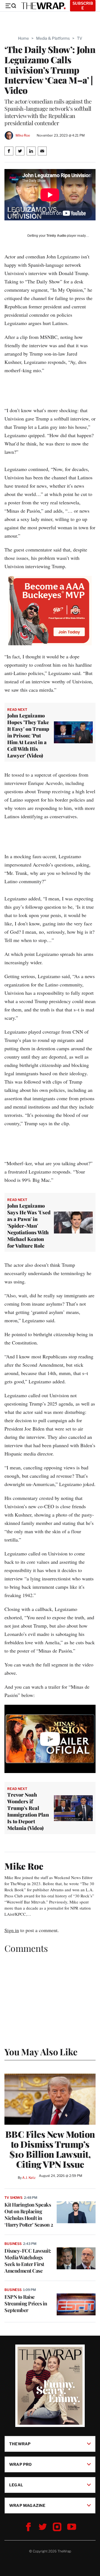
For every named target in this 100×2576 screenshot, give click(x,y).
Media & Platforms (53, 38)
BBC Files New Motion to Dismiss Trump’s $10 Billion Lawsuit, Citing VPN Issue (50, 2149)
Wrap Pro (21, 2464)
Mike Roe (23, 135)
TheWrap (20, 2444)
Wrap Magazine (27, 2505)
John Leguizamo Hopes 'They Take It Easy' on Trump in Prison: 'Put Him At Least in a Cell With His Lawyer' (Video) (28, 736)
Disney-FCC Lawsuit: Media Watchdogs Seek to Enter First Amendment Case (28, 2261)
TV (80, 38)
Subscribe (83, 6)
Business (13, 2244)
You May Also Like (41, 2052)
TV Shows (13, 2198)
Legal (16, 2485)
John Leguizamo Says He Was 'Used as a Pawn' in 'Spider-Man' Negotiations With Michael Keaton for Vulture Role (29, 1226)
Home (23, 38)
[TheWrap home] (43, 6)
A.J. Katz (29, 2178)
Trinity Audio (56, 236)
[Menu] (11, 6)
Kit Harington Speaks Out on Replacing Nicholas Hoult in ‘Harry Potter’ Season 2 (29, 2215)
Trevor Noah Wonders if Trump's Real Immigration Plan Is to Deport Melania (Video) (28, 1811)
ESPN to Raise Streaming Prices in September (26, 2303)
